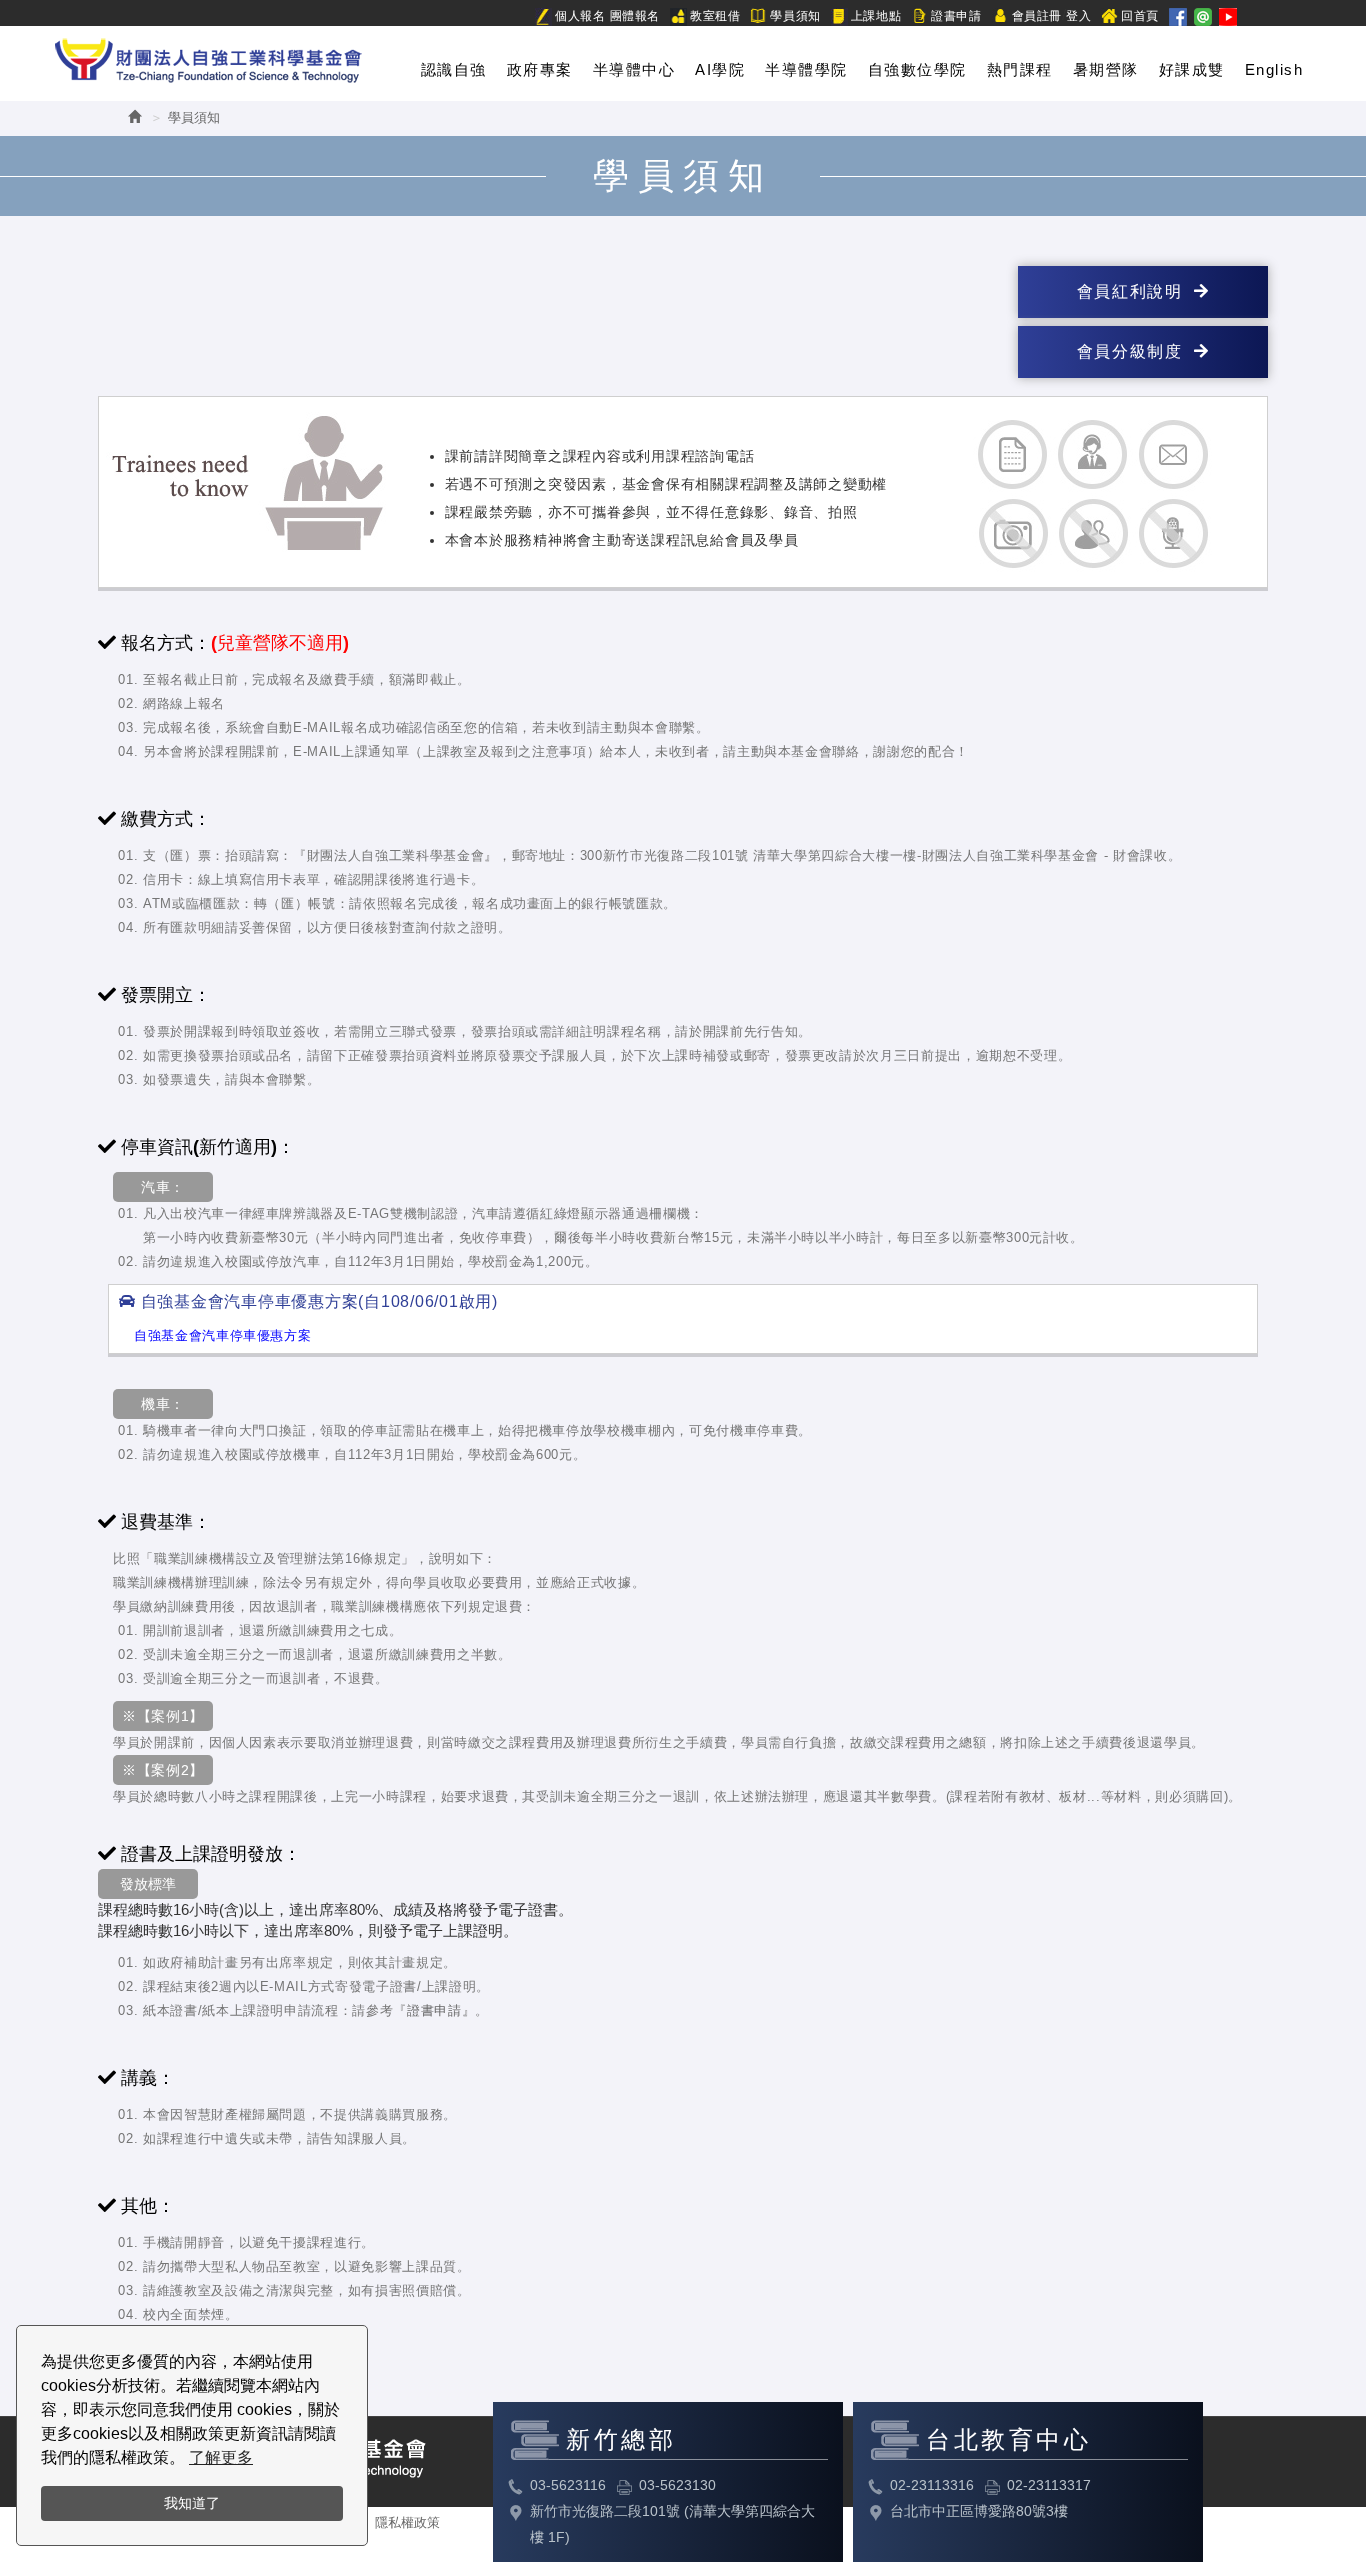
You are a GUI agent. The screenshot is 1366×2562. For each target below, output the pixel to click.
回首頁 (1140, 16)
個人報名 (580, 16)
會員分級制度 (1135, 351)
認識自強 (454, 69)
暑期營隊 (1106, 69)
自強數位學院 (917, 69)
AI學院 (720, 69)
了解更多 (221, 2457)
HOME (208, 56)
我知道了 (192, 2503)
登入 (1078, 16)
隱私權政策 (407, 2522)
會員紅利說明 (1135, 291)
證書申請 (956, 16)
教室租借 (715, 16)
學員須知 (795, 16)
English (1274, 69)
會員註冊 (1037, 16)
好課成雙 (1192, 69)
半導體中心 (634, 69)
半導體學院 (806, 69)
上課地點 (876, 16)
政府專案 (540, 69)
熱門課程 (1020, 69)
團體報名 (635, 16)
